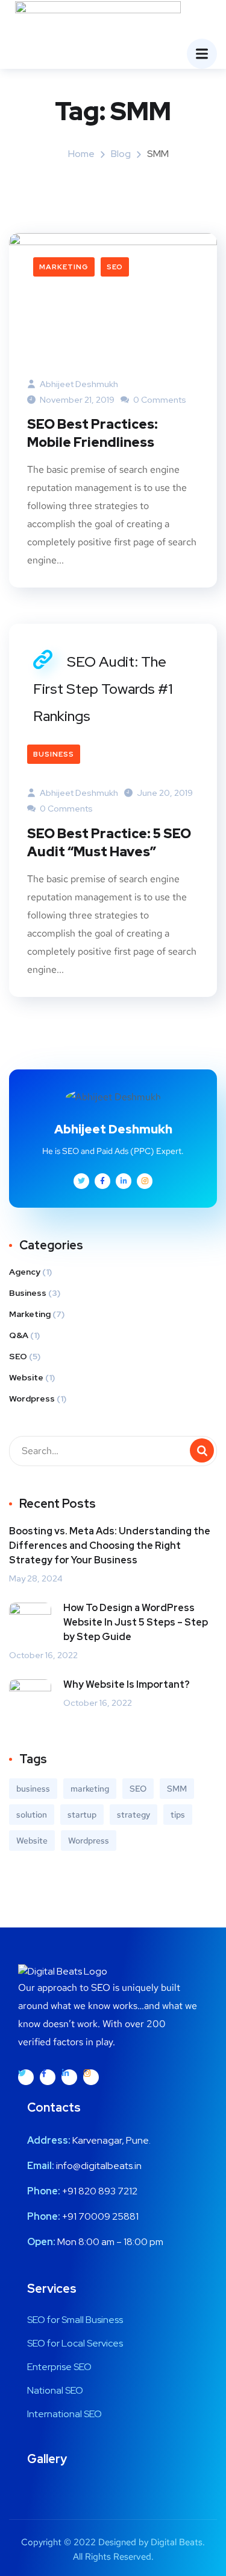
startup (82, 1815)
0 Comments (159, 400)
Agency (25, 1272)
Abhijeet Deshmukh (78, 384)
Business (54, 754)
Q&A (19, 1335)
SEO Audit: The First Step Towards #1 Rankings (103, 689)
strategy (133, 1815)
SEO (115, 267)
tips (178, 1815)
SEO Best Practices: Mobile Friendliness (93, 433)
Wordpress (32, 1399)
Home (81, 154)
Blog (121, 154)
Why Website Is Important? (127, 1684)
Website (26, 1377)
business (33, 1789)
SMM (177, 1789)
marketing (90, 1789)
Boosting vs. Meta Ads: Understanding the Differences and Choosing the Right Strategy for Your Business (110, 1546)
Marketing (64, 267)
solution (32, 1815)
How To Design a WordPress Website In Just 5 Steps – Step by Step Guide (136, 1622)
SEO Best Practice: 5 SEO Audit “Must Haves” (109, 843)
